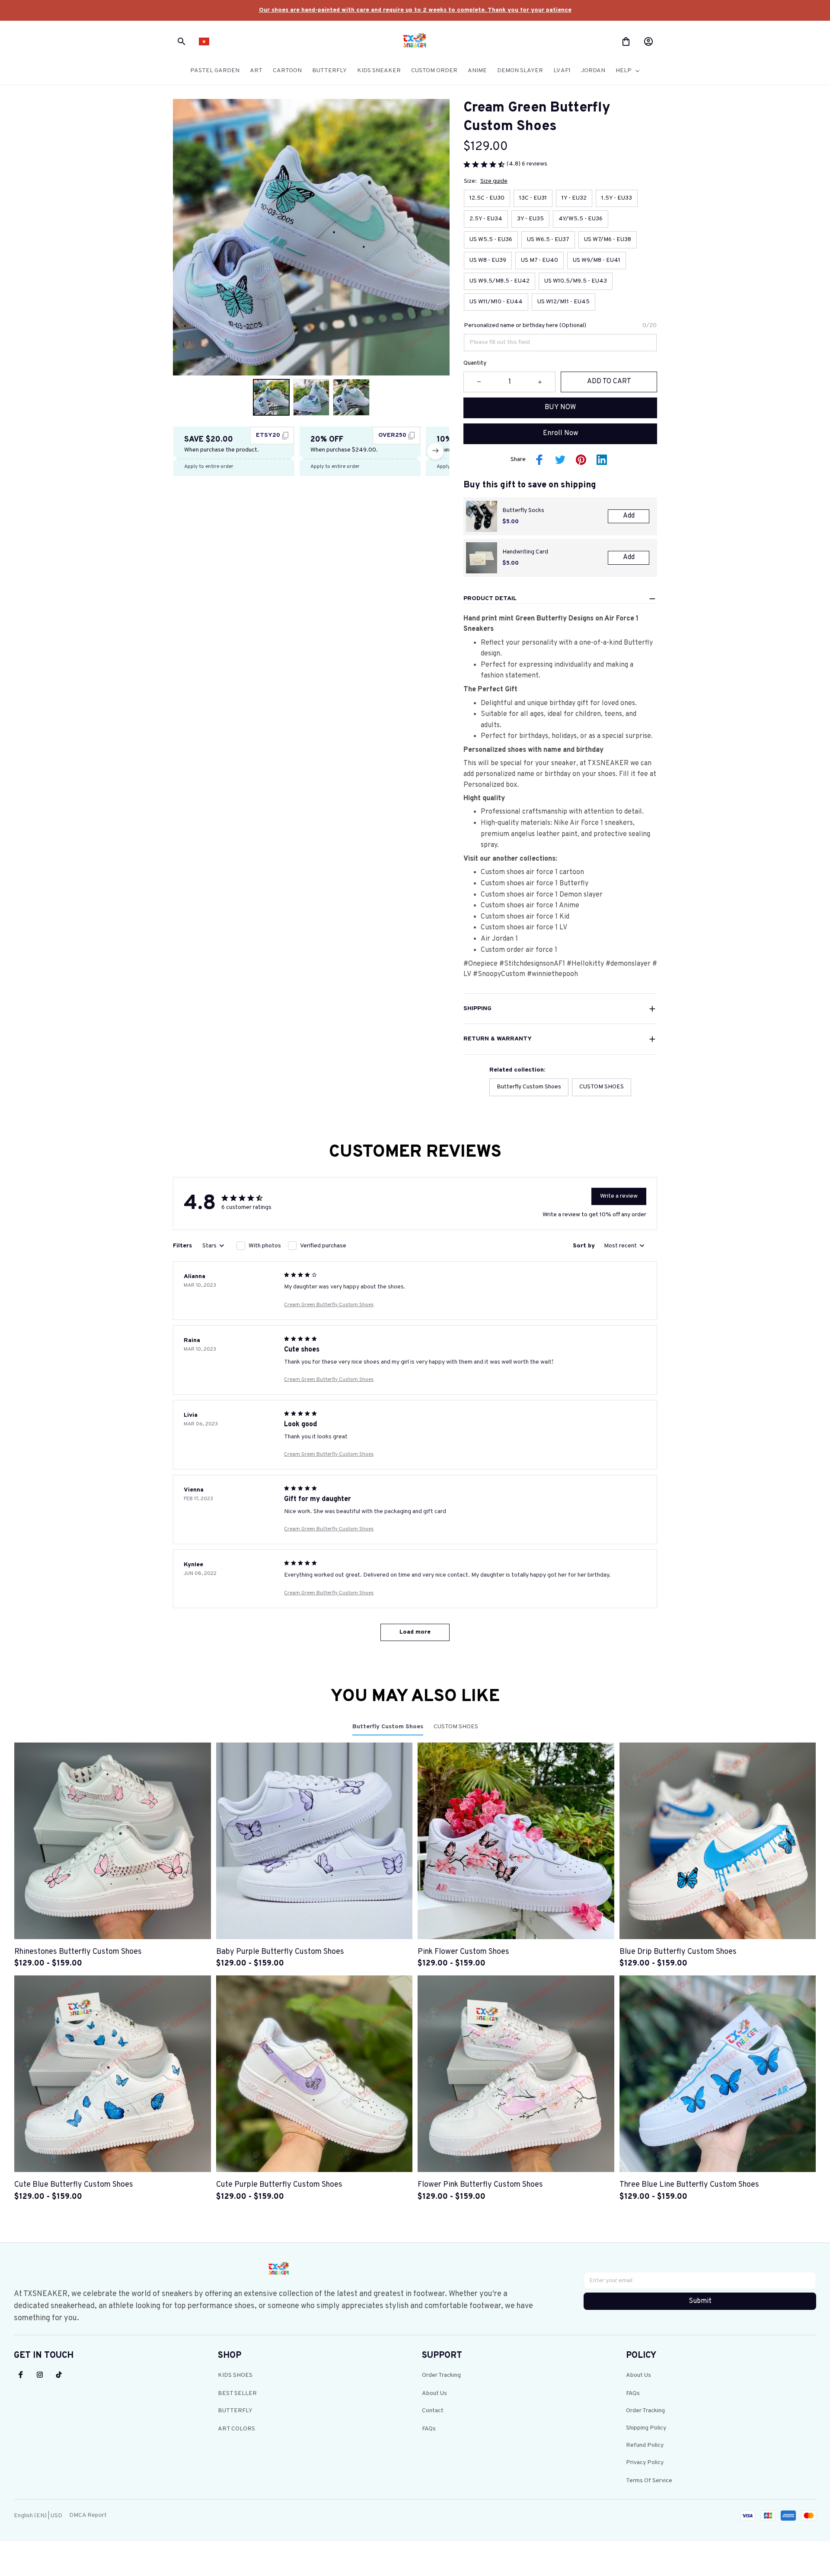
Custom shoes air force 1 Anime (531, 906)
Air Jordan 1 (499, 939)
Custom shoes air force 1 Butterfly (535, 884)
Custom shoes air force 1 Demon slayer (542, 895)
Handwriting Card (525, 552)
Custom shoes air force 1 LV (524, 928)
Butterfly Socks (523, 510)
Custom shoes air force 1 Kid (525, 917)
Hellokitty (589, 964)
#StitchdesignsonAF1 (532, 964)
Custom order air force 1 (519, 950)
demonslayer (631, 964)
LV (467, 974)
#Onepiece (481, 964)
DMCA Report (88, 2515)
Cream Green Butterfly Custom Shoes (329, 1305)
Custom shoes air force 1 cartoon (532, 872)
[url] (415, 10)
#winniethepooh (552, 974)
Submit (700, 2301)
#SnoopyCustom (499, 974)
